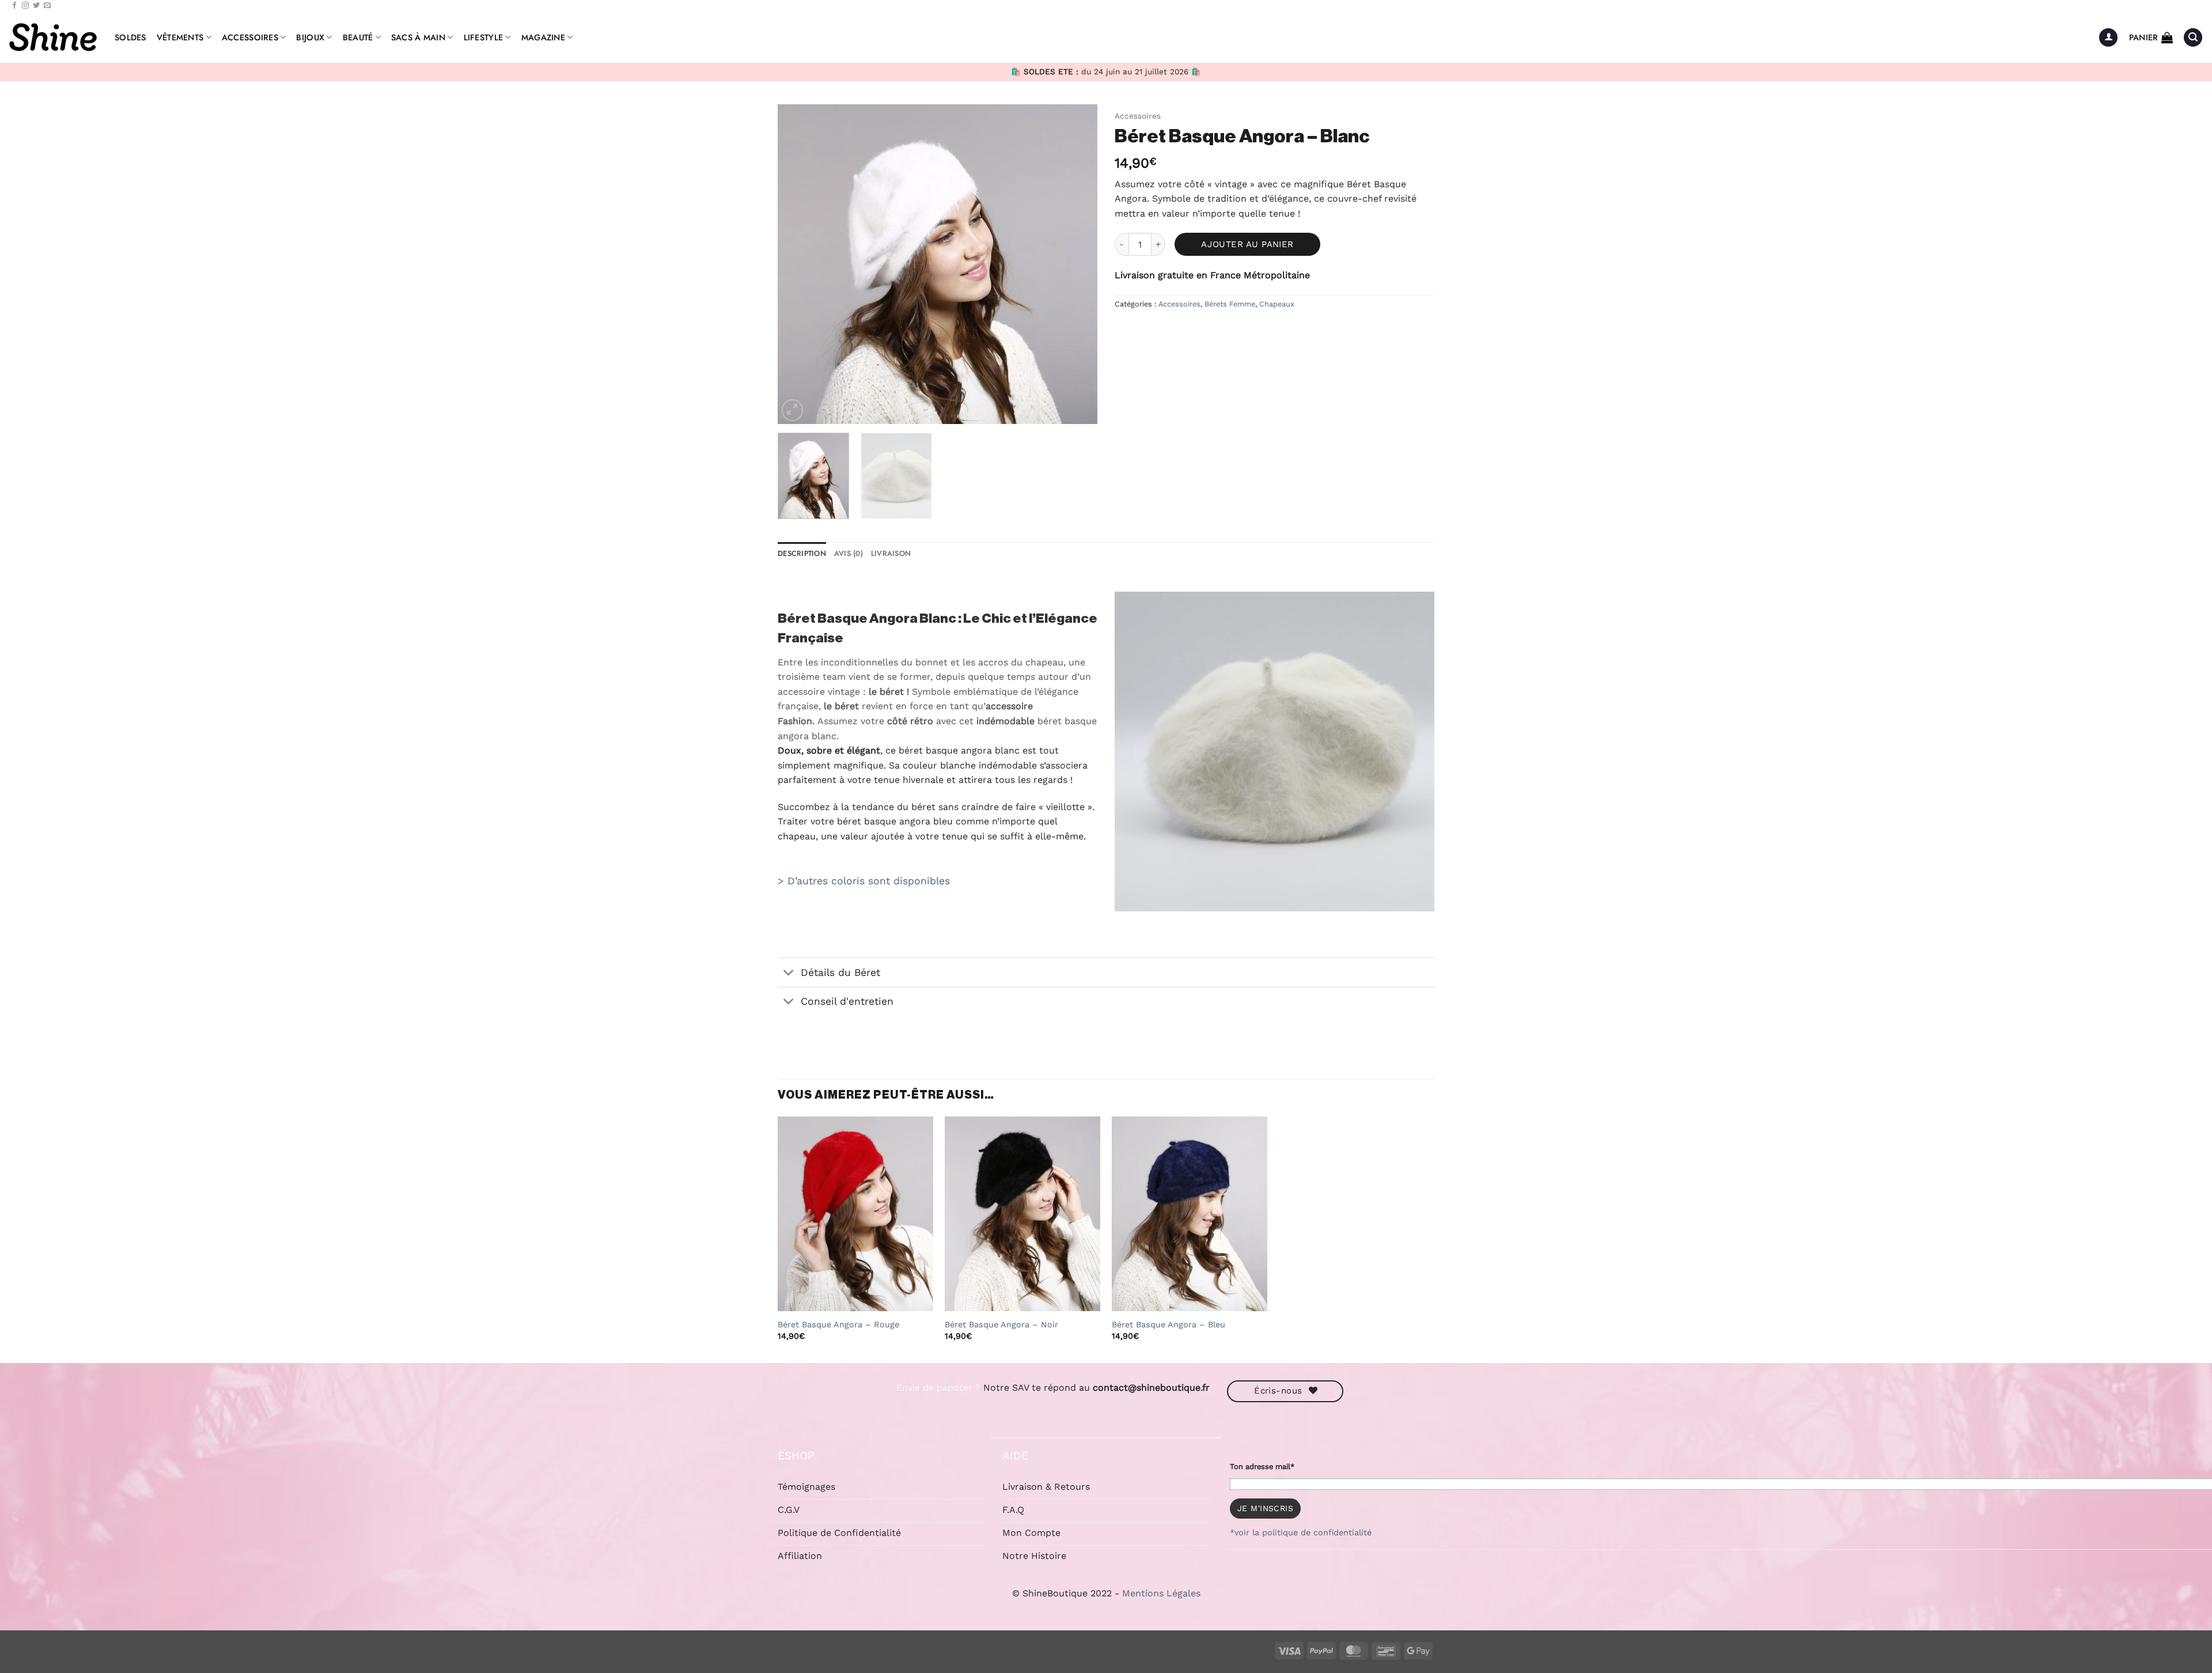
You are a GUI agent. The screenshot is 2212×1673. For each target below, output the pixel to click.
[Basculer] (789, 973)
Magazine (543, 37)
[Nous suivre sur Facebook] (14, 6)
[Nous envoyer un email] (47, 6)
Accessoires (250, 37)
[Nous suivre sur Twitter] (36, 6)
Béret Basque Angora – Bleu (1169, 1324)
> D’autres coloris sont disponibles (864, 881)
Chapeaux (1277, 304)
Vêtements (180, 37)
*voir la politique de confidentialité (1301, 1532)
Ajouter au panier (1247, 244)
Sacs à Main (418, 37)
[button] (2108, 38)
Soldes (130, 37)
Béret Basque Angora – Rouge (838, 1324)
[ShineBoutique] (53, 37)
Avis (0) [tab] (849, 553)
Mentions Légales (1161, 1593)
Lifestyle (484, 37)
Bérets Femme (1230, 304)
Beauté (358, 37)
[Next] (1077, 264)
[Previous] (798, 264)
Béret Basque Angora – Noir (1001, 1324)
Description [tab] (802, 553)
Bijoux (310, 37)
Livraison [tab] (891, 553)
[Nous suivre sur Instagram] (25, 6)
